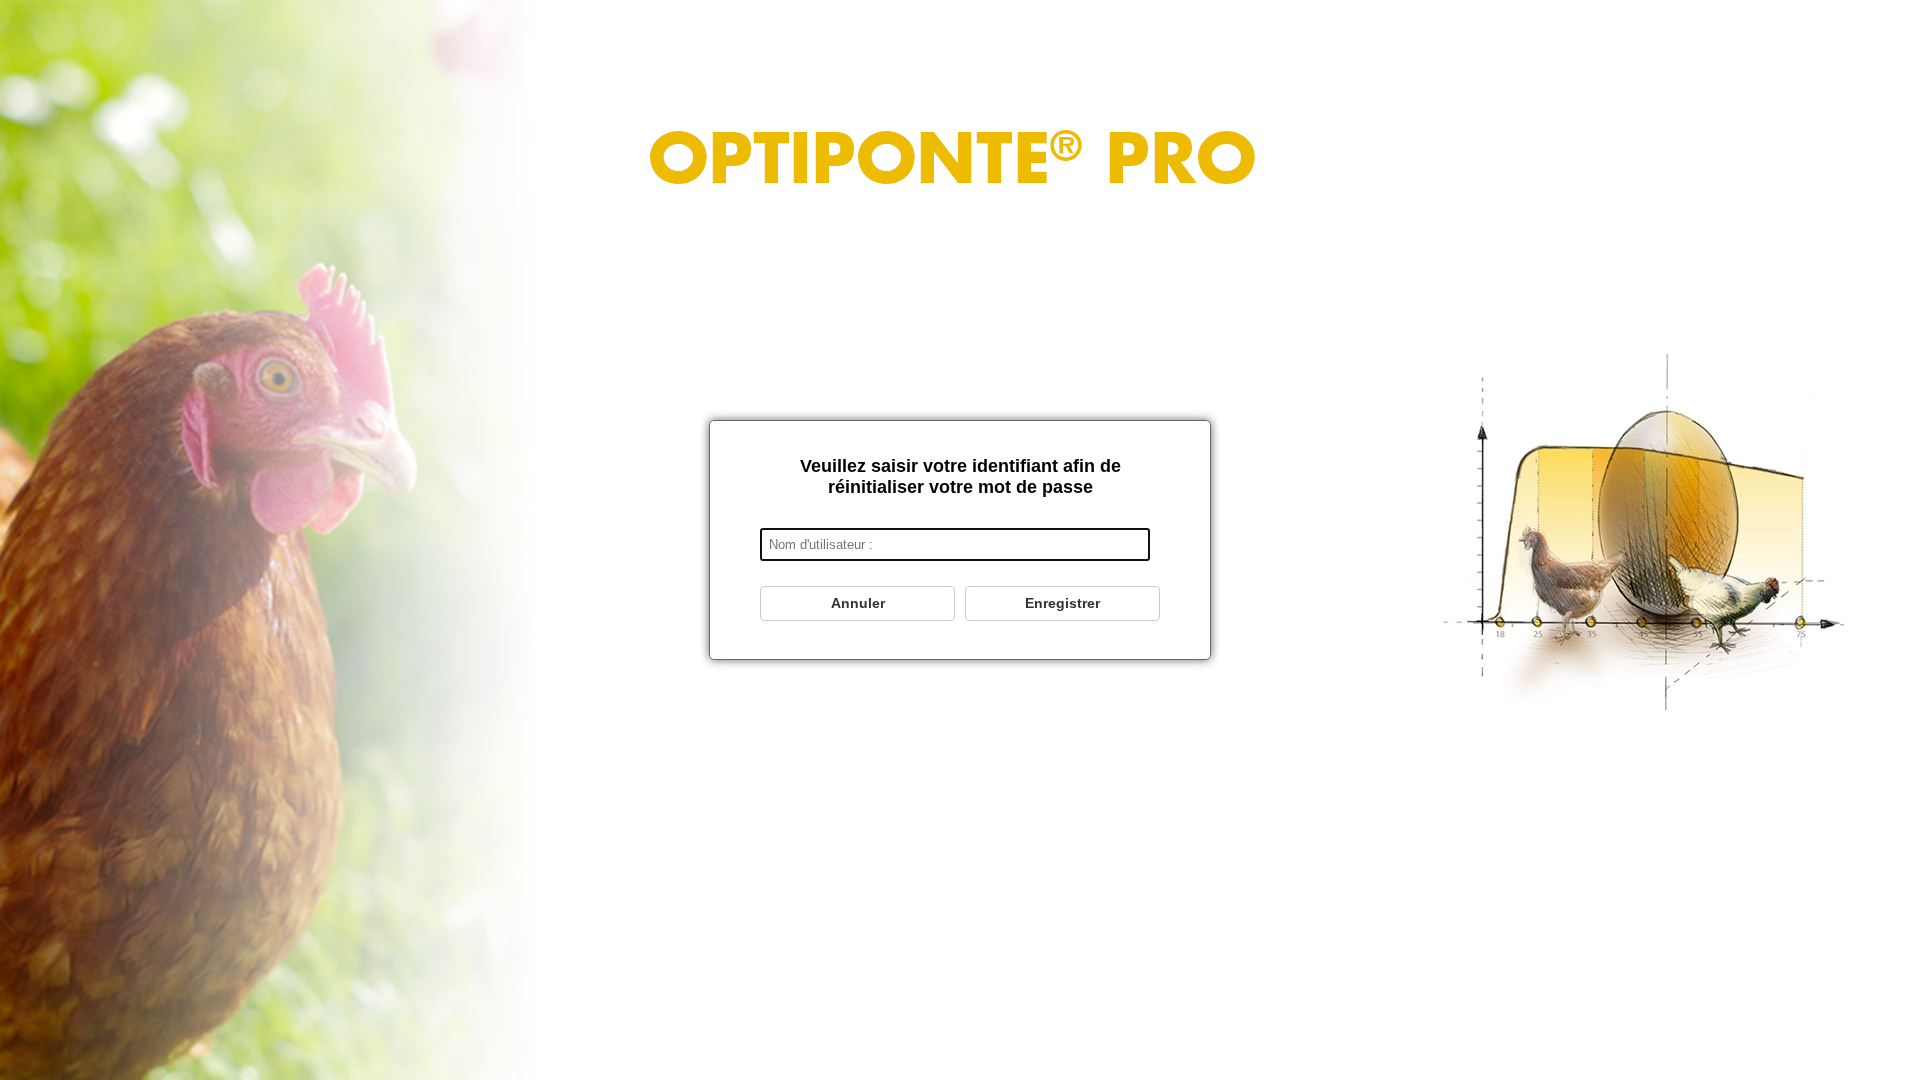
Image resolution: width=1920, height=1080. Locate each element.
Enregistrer (1062, 603)
